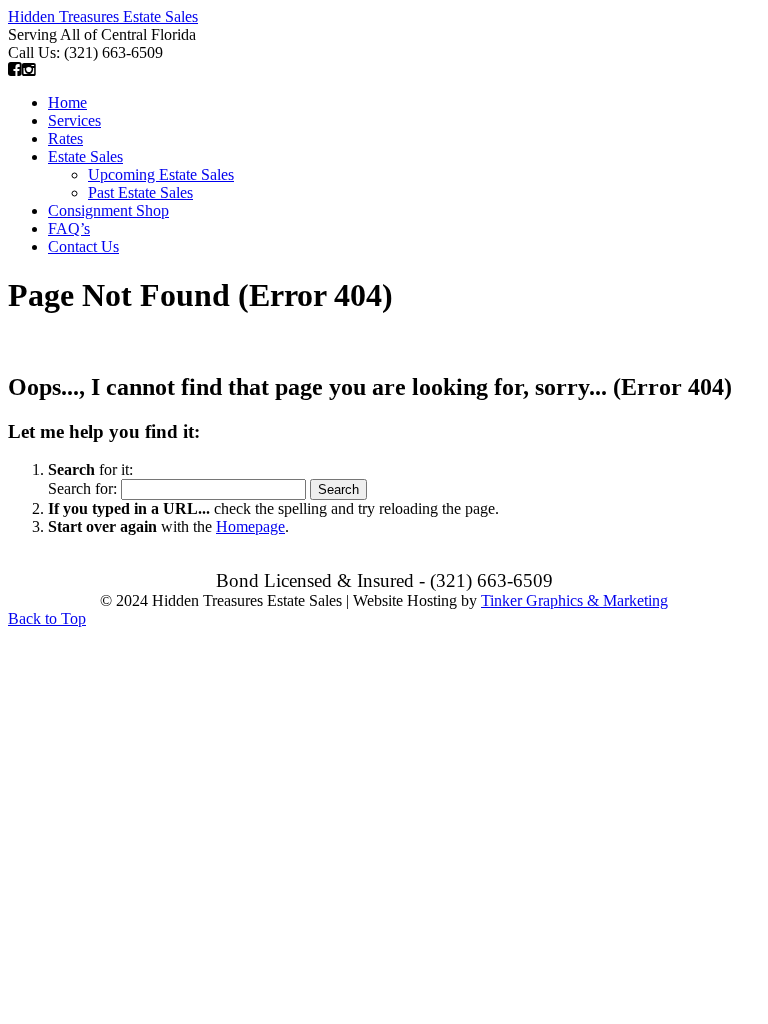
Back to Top (47, 618)
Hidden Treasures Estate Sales (103, 16)
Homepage (250, 526)
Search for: (82, 488)
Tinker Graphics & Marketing (574, 600)
